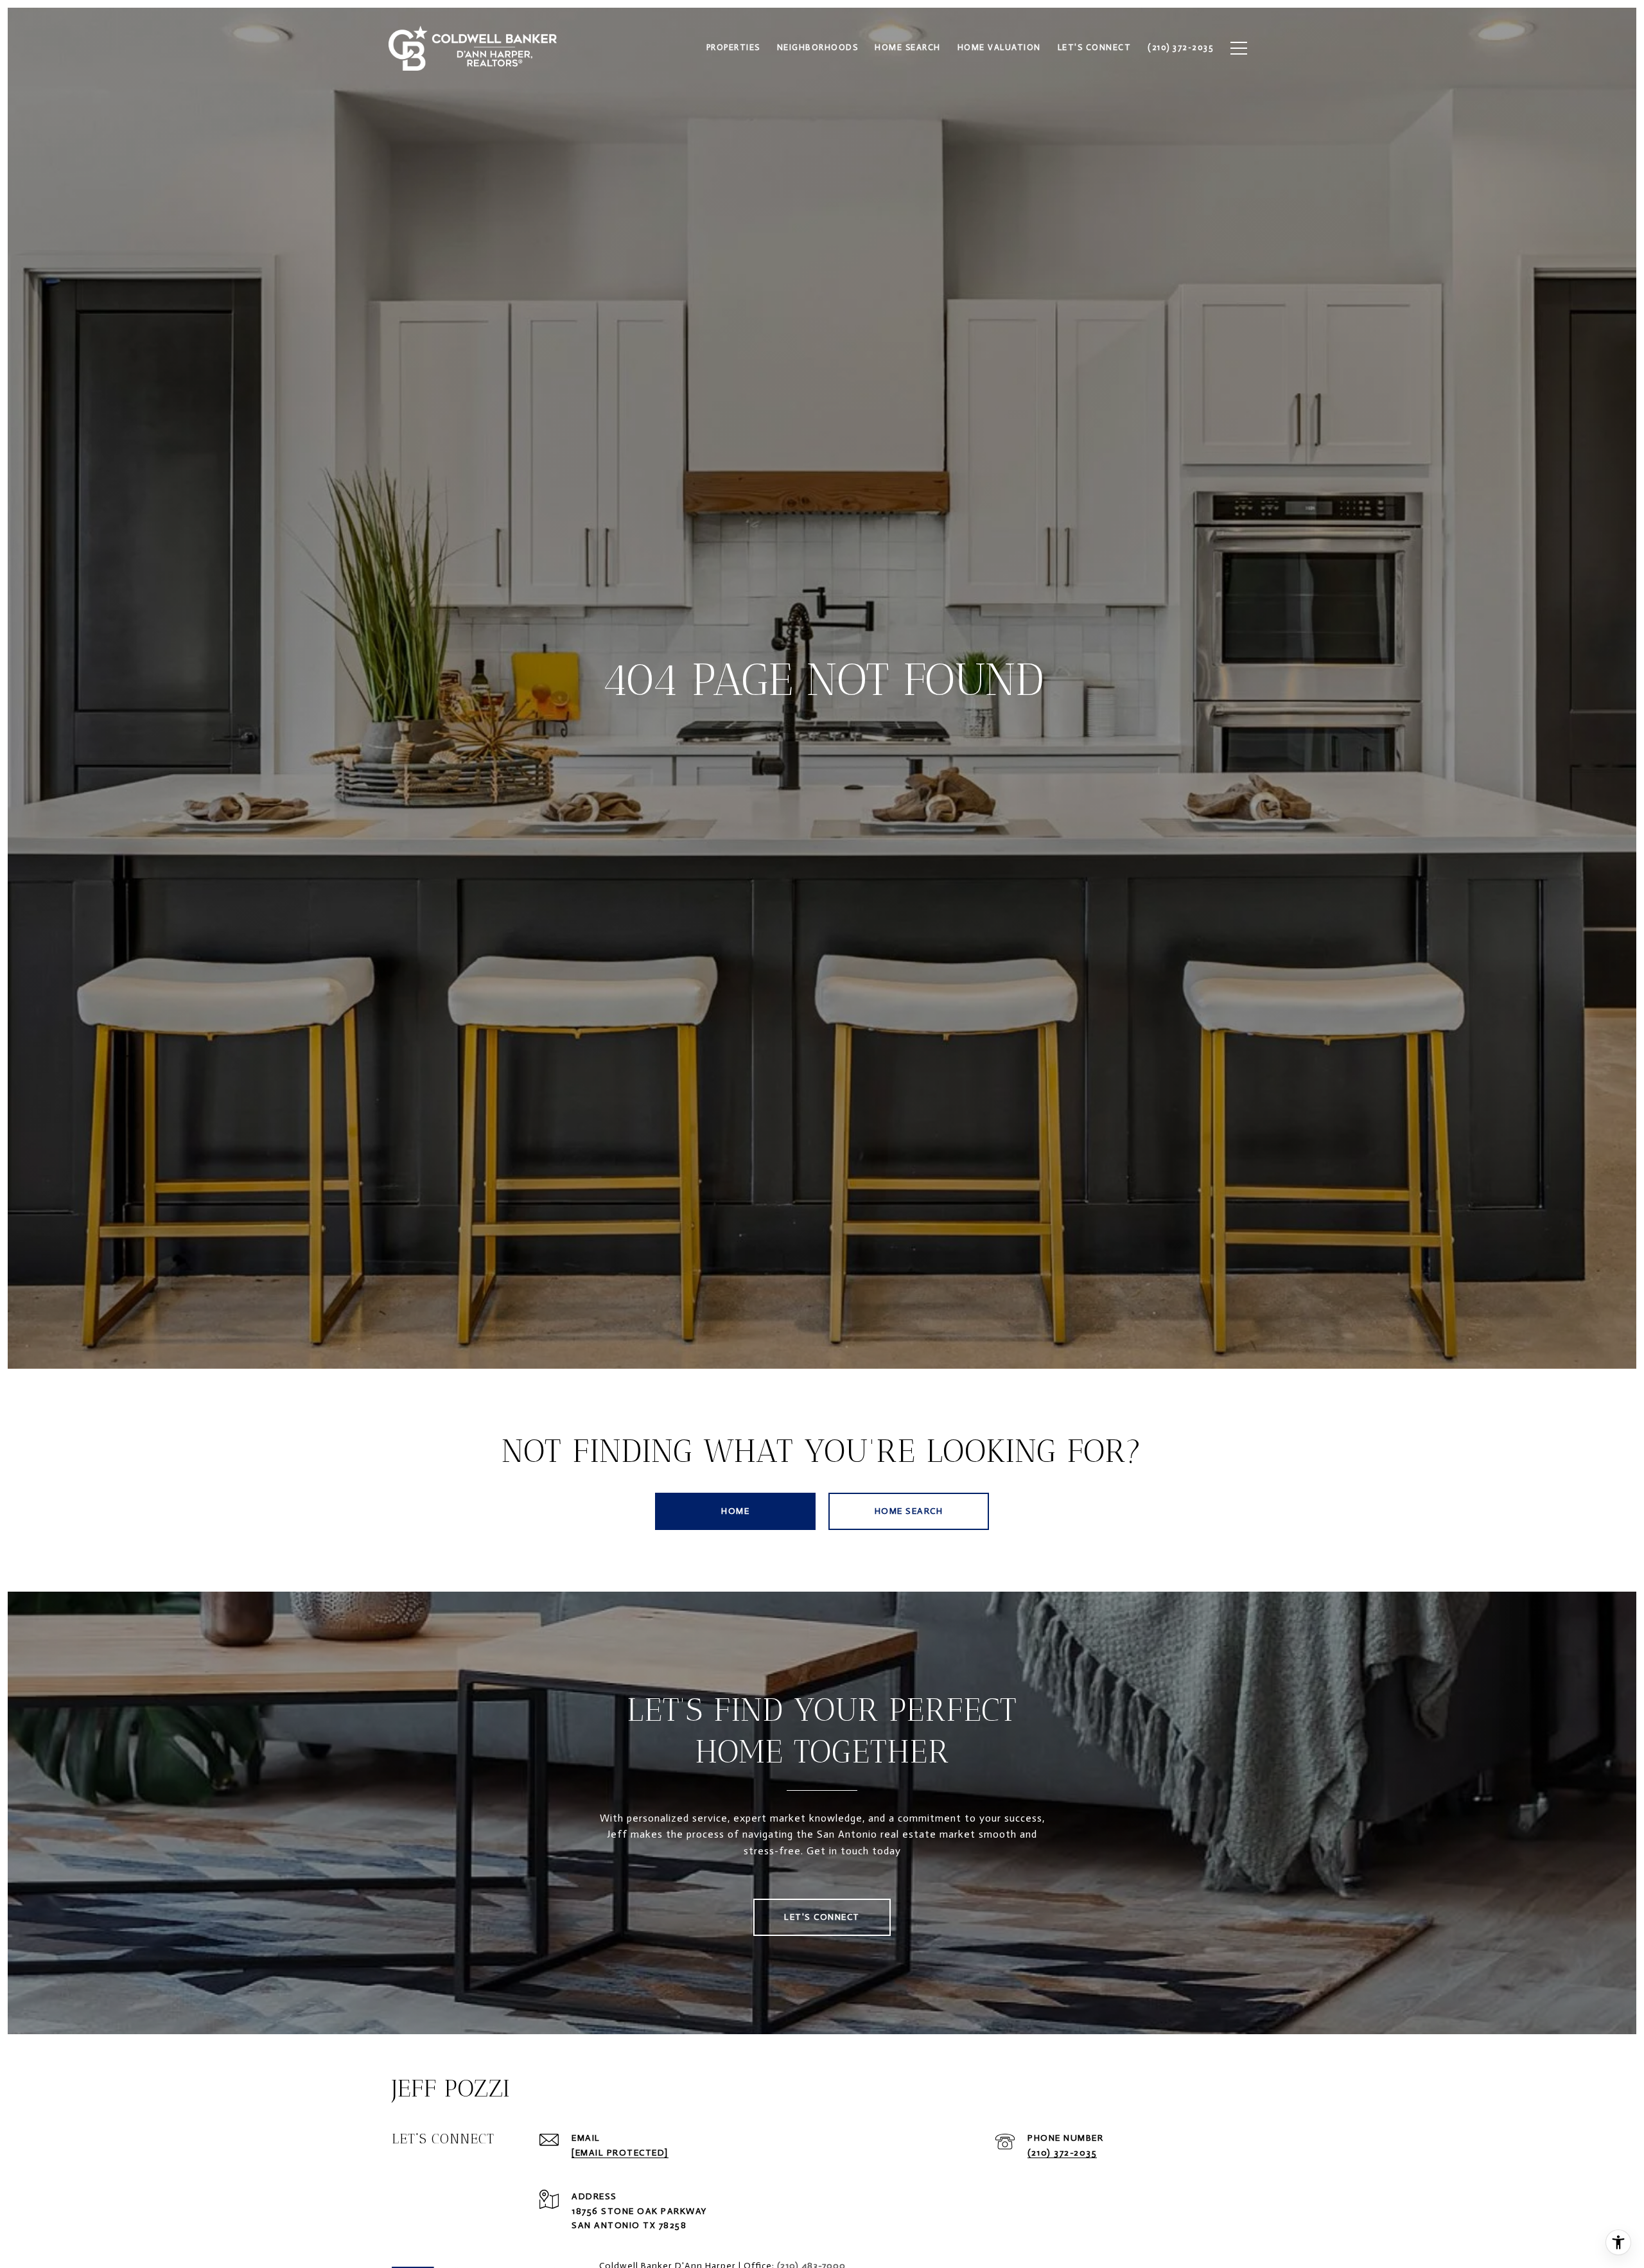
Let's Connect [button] (822, 1917)
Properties (733, 47)
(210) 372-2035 (1062, 2153)
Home (735, 1511)
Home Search (909, 1511)
